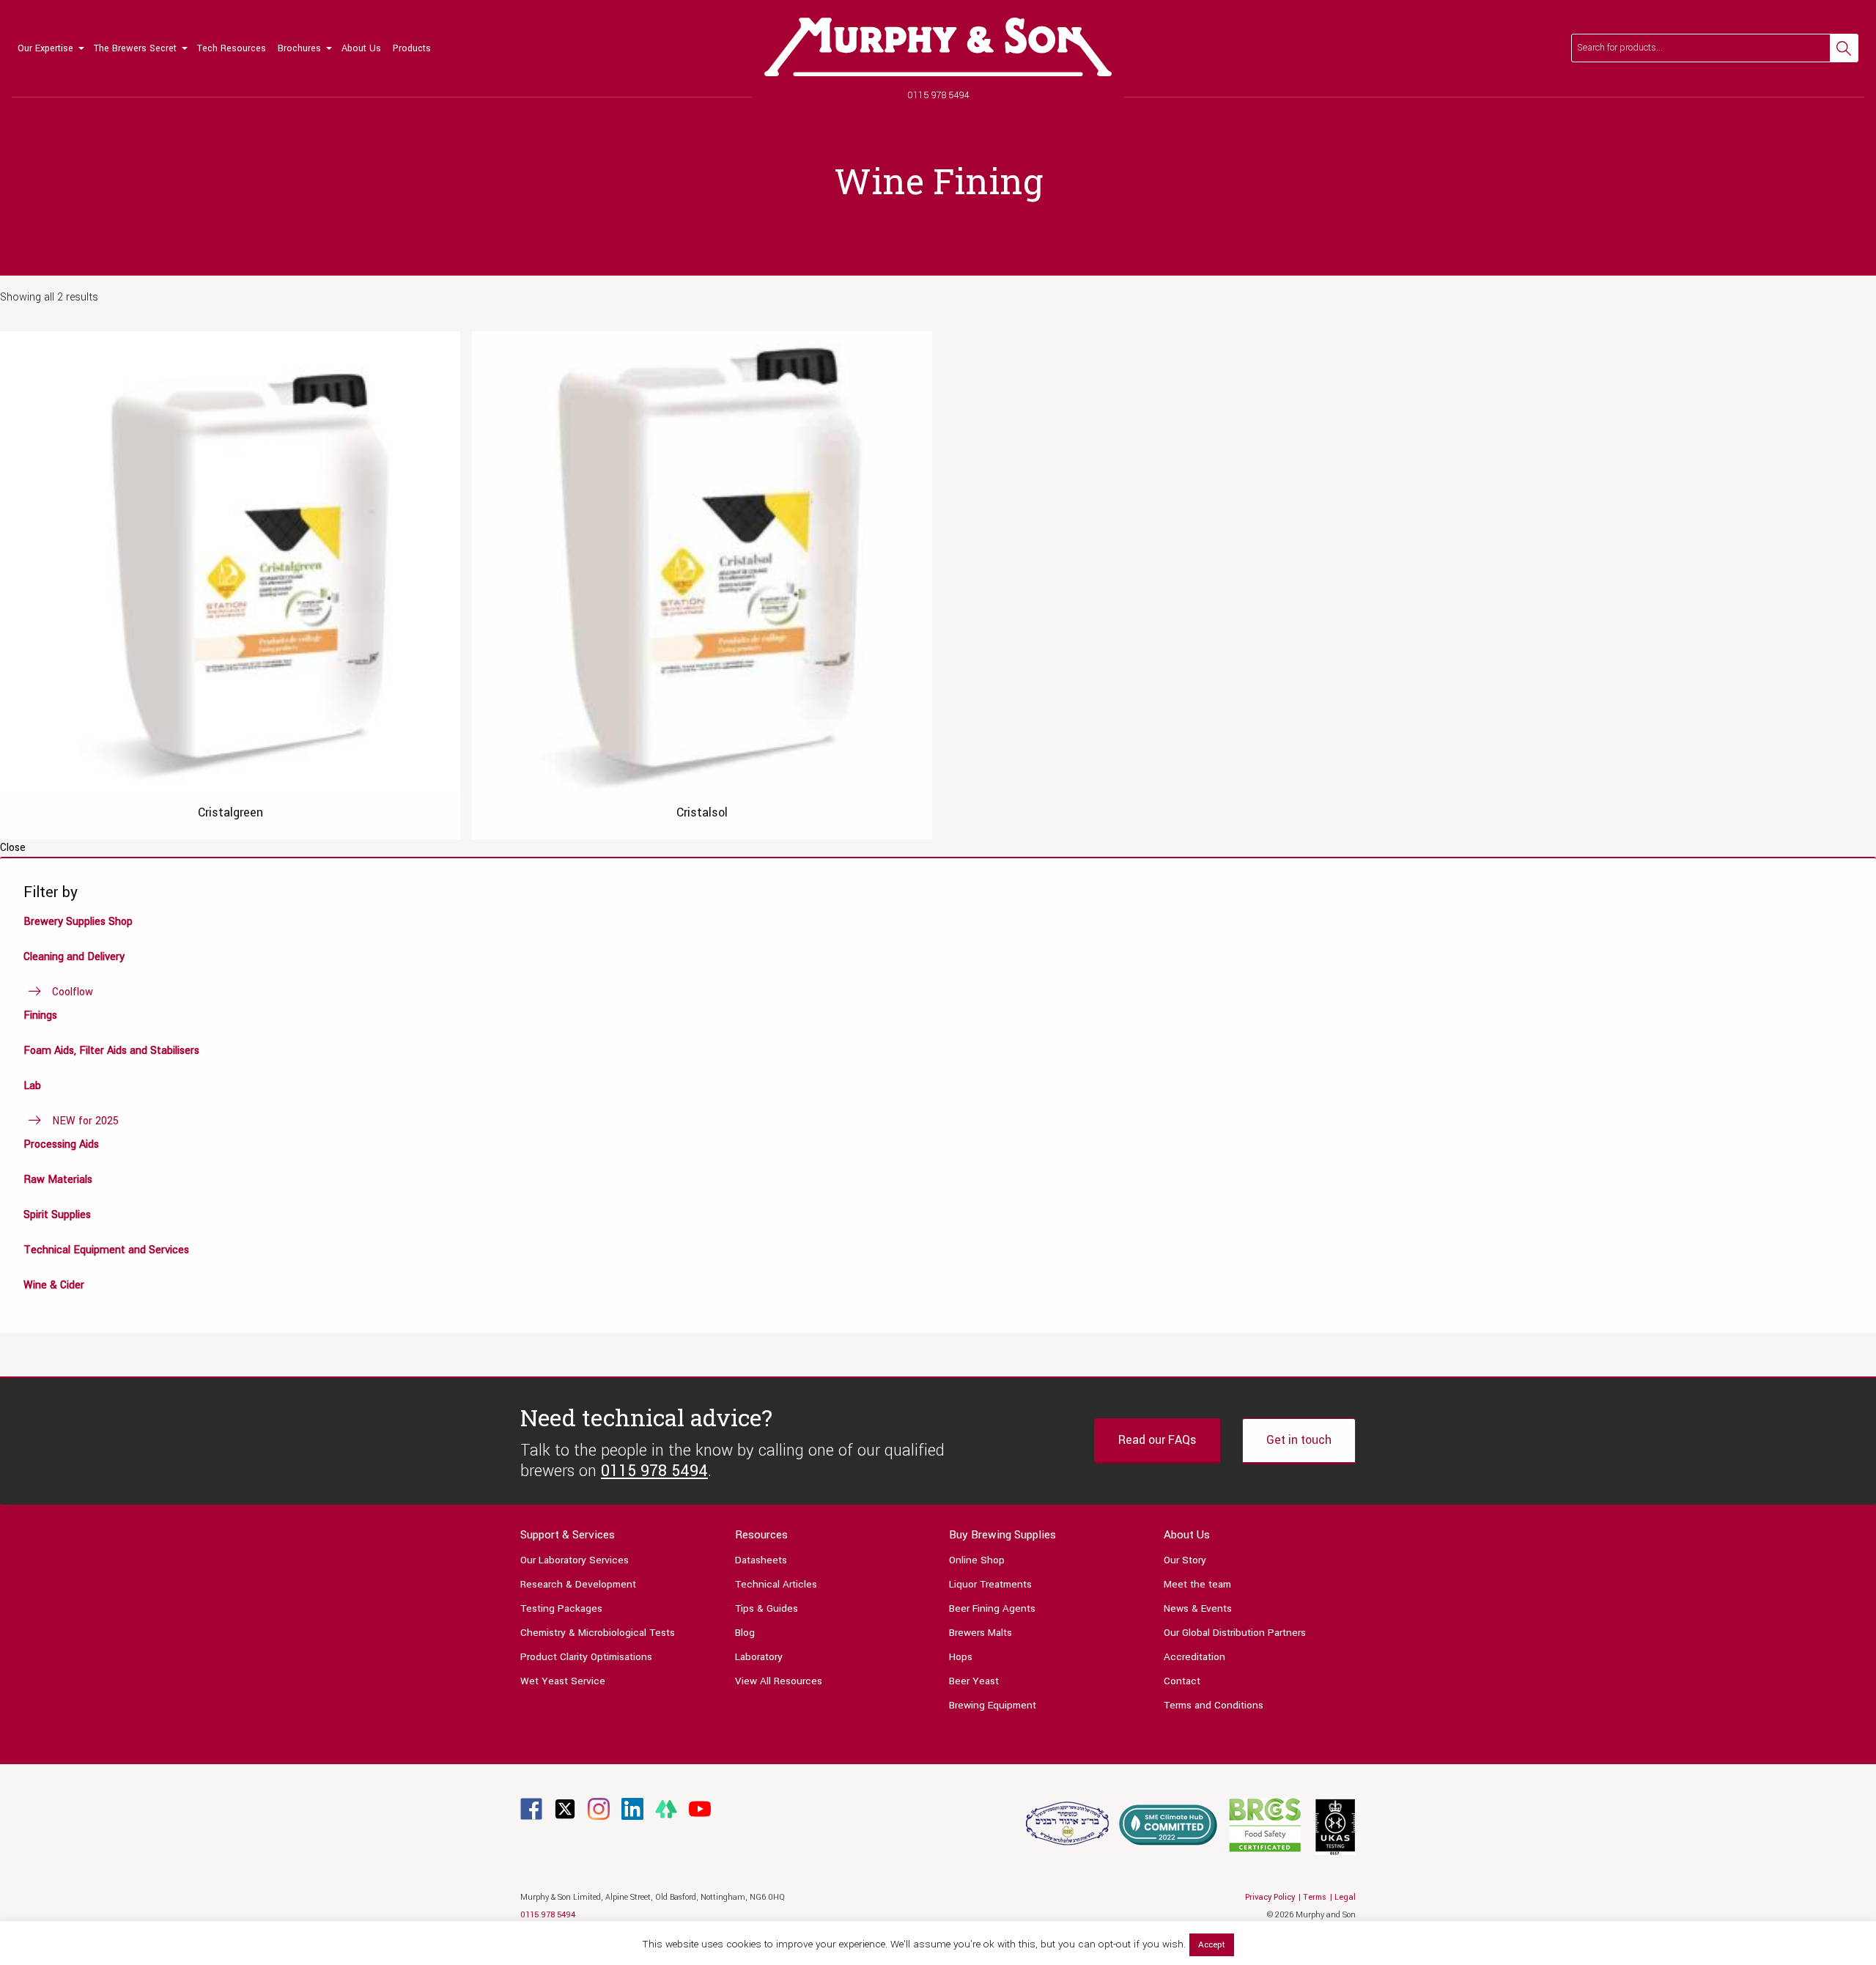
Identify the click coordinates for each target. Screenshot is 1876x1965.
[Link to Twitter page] (565, 1809)
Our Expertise (45, 48)
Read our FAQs (1157, 1440)
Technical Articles (776, 1584)
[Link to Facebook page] (531, 1809)
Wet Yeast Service (563, 1681)
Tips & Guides (767, 1608)
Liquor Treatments (990, 1584)
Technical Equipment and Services (106, 1250)
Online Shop (977, 1560)
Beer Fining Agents (992, 1608)
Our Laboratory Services (575, 1560)
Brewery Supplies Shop (78, 922)
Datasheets (761, 1560)
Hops (961, 1657)
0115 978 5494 (938, 95)
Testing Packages (561, 1608)
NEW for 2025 (85, 1121)
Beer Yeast (974, 1681)
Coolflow (73, 992)
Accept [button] (1212, 1945)
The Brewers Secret (135, 48)
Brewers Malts (981, 1633)
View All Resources (779, 1681)
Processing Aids (61, 1144)
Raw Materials (58, 1180)
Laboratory (759, 1657)
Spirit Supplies (57, 1215)
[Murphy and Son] (938, 47)
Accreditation (1194, 1657)
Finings (40, 1015)
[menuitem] (50, 48)
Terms (1315, 1897)
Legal (1345, 1897)
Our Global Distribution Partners (1235, 1633)
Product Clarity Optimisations (586, 1657)
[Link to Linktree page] (666, 1809)
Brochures (299, 48)
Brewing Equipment (993, 1705)
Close (13, 848)
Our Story (1185, 1560)
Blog (745, 1633)
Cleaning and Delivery (74, 957)
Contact (1182, 1681)
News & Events (1198, 1608)
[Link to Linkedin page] (632, 1809)
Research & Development (578, 1584)
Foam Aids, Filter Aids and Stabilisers (111, 1051)
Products (412, 48)
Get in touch (1299, 1440)
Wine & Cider (54, 1285)
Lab (32, 1086)
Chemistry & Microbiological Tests (598, 1633)
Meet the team (1197, 1584)
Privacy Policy (1270, 1897)
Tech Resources (232, 48)
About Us (361, 48)
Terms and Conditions (1214, 1705)
